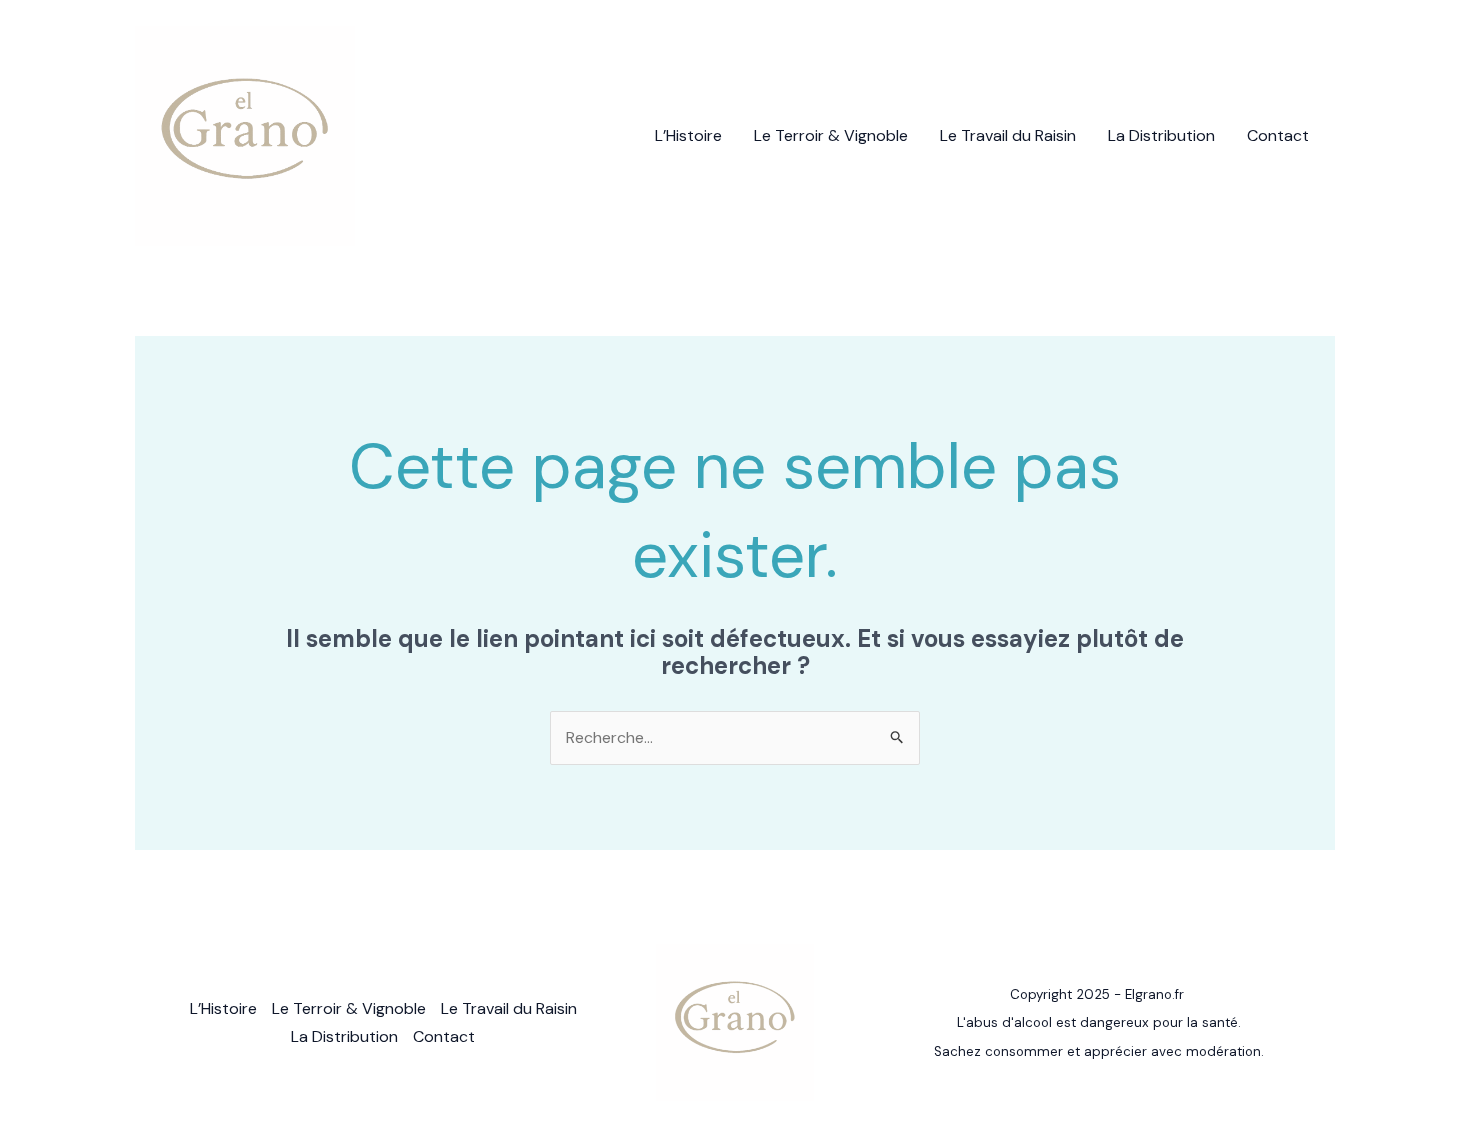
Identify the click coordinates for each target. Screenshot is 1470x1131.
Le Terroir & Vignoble (831, 135)
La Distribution (1161, 135)
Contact (1278, 135)
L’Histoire (688, 135)
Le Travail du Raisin (1008, 135)
